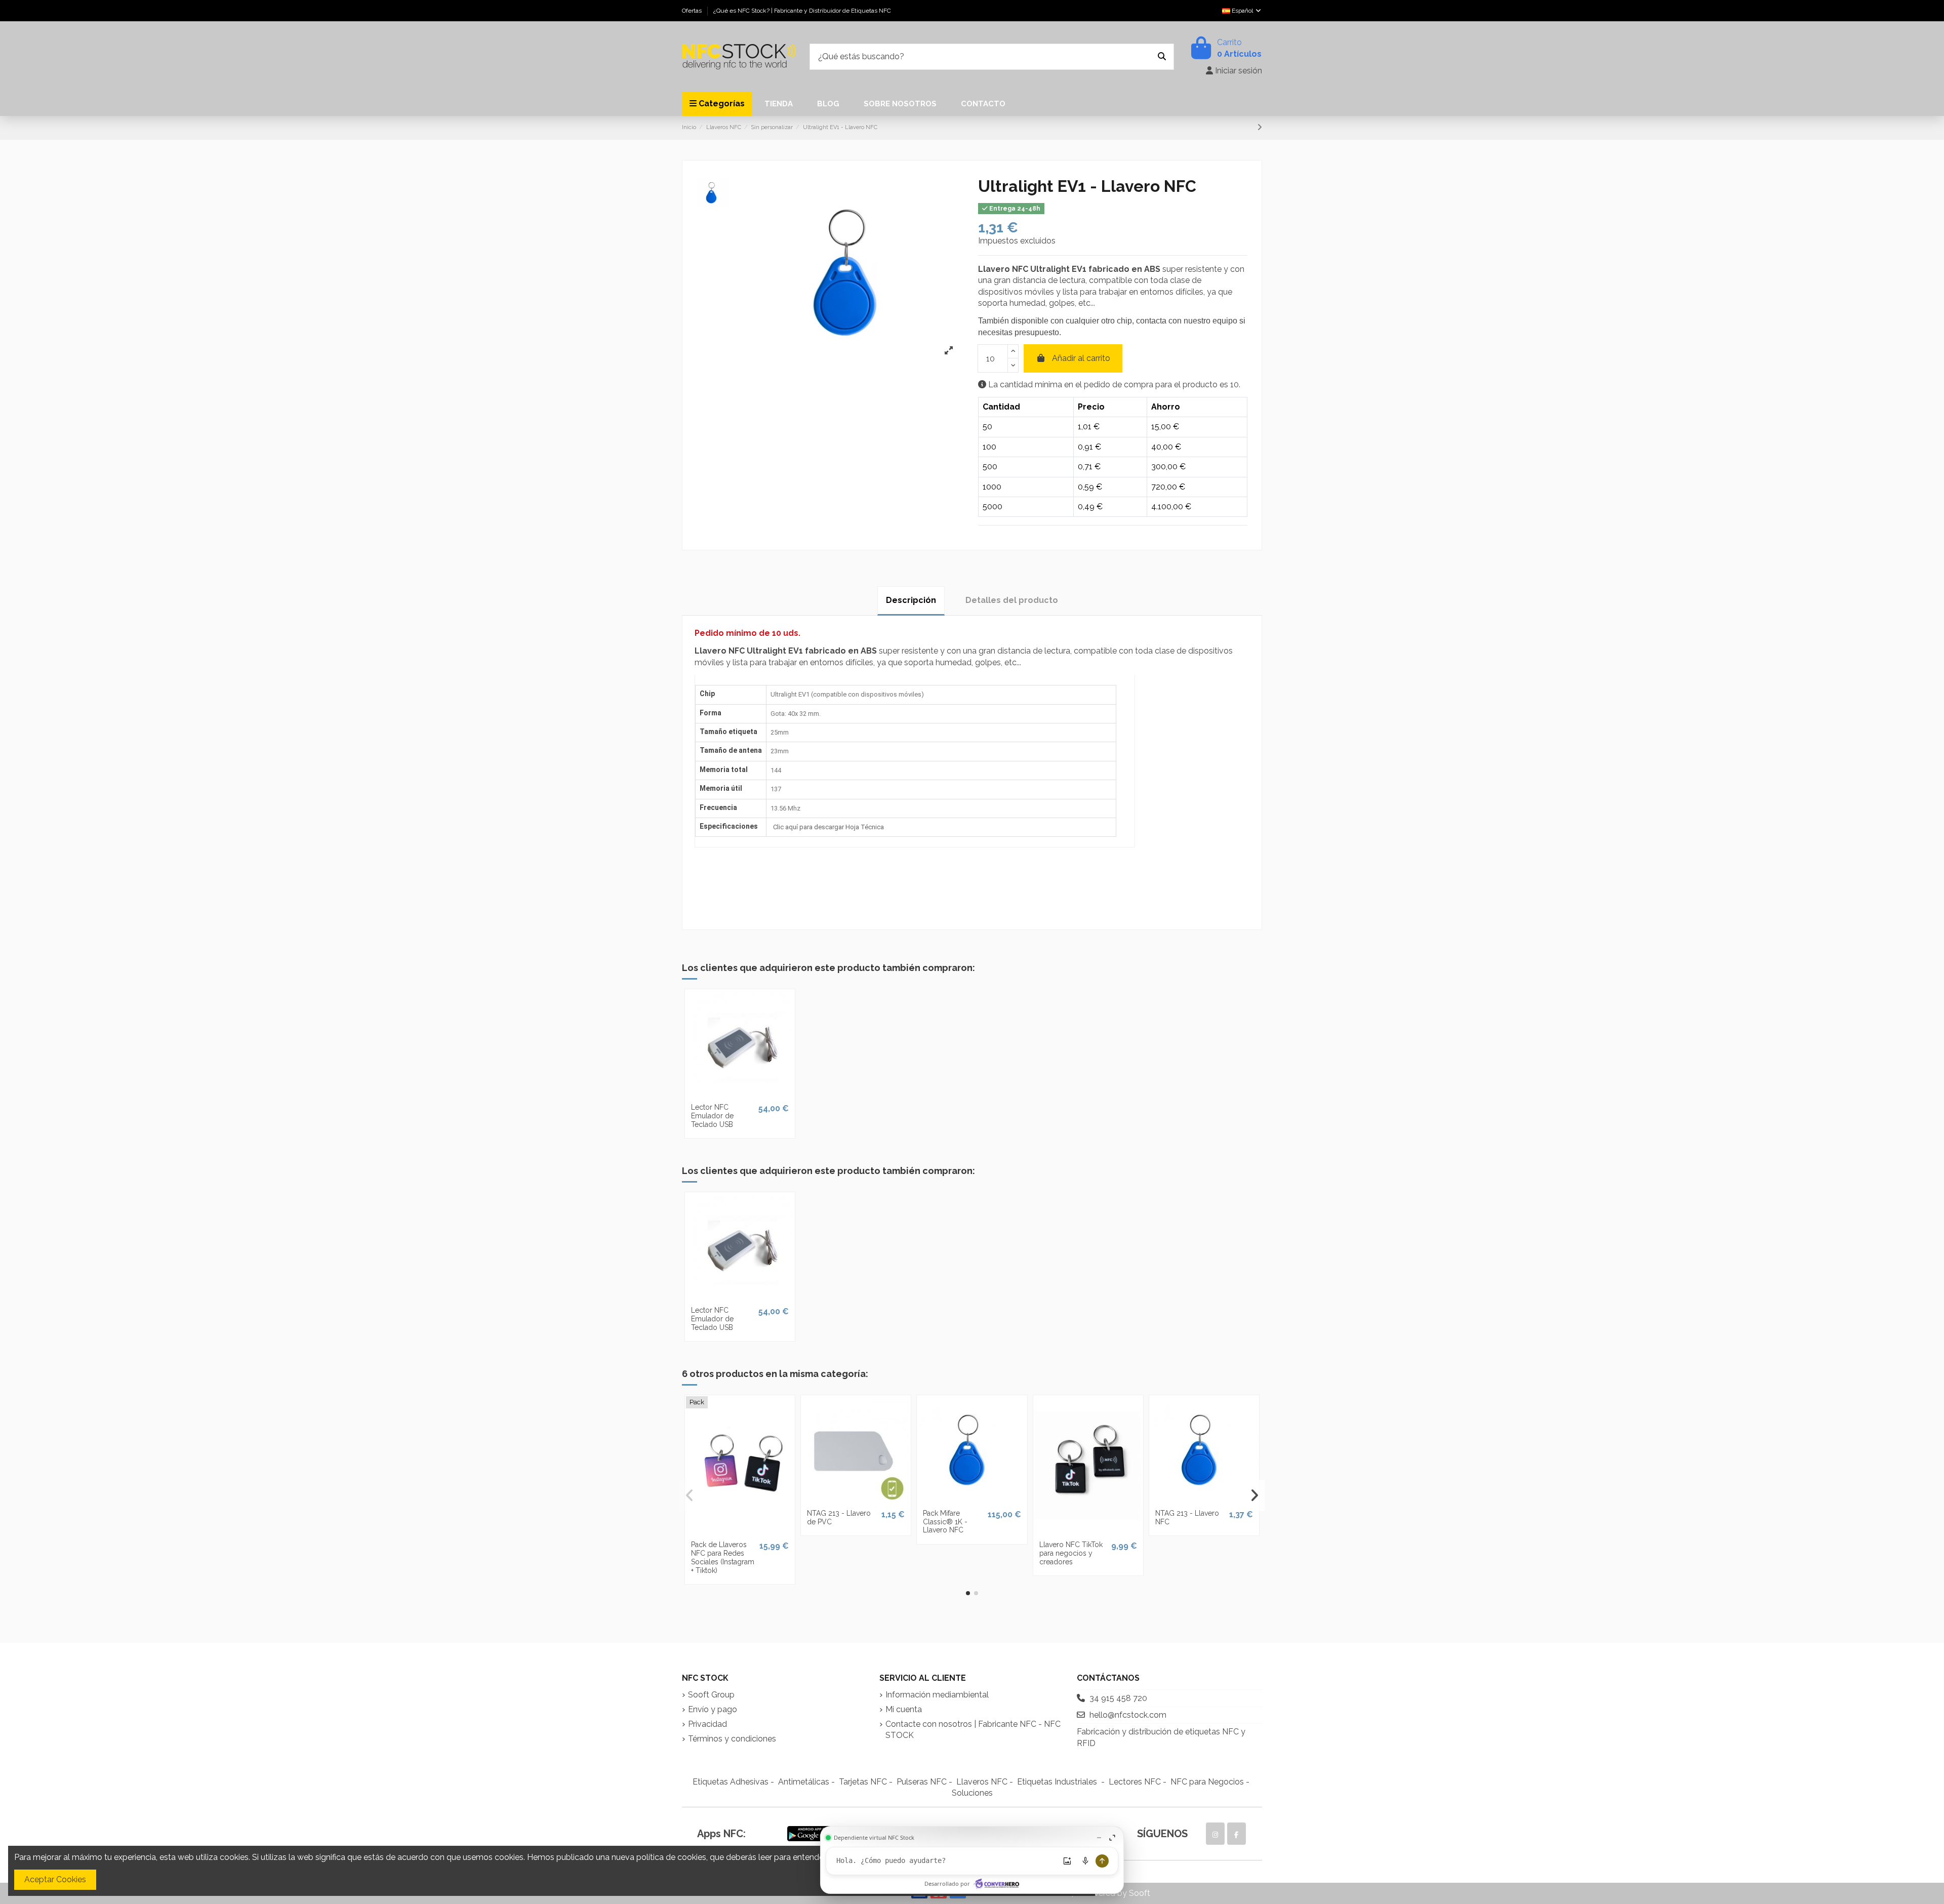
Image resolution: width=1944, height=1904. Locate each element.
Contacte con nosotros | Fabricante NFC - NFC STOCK (973, 1730)
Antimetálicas (804, 1782)
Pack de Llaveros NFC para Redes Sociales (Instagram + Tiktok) (723, 1557)
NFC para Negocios (1207, 1782)
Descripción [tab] (911, 600)
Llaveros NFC (982, 1782)
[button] (968, 1593)
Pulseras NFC (922, 1782)
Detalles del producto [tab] (1012, 600)
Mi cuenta (904, 1709)
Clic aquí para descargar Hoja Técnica (828, 827)
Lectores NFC (1135, 1782)
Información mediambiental (937, 1695)
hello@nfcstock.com (1128, 1715)
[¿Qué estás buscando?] (1162, 57)
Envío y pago (713, 1709)
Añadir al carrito (1081, 358)
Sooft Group (711, 1695)
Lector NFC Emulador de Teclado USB (712, 1116)
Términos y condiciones (732, 1739)
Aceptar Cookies (55, 1879)
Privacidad (707, 1724)
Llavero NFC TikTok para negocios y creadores (1071, 1553)
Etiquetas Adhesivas (731, 1782)
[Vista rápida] (740, 1094)
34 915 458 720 (1118, 1698)
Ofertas (693, 11)
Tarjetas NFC (863, 1782)
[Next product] (1260, 127)
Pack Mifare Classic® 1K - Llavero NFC (945, 1522)
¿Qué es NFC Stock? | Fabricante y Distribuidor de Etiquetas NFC (802, 11)
